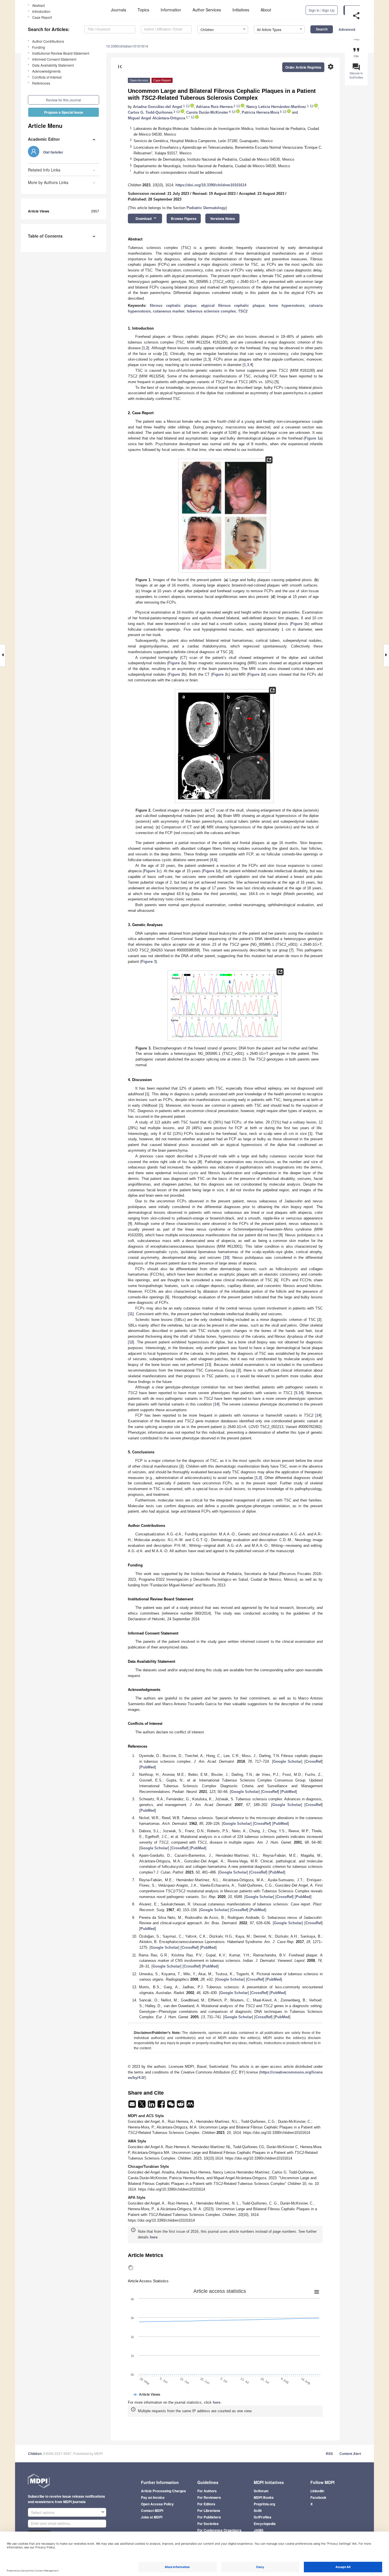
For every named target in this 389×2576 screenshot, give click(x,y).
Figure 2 (176, 663)
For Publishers (209, 2517)
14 (300, 1393)
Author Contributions (48, 41)
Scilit (258, 2510)
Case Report (42, 17)
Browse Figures (184, 218)
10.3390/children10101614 (127, 46)
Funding (39, 47)
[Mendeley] (190, 2106)
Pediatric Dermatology (206, 208)
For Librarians (209, 2510)
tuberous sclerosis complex (211, 311)
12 (131, 1342)
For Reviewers (209, 2497)
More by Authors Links (48, 182)
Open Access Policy (157, 2504)
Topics (143, 10)
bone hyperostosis (287, 306)
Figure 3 (149, 962)
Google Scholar (287, 1761)
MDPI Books (264, 2497)
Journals (118, 10)
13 (208, 1365)
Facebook (318, 2497)
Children (35, 2454)
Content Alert (350, 2454)
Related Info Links (44, 170)
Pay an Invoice (153, 2497)
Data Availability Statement (53, 65)
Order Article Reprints (303, 67)
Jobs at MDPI (152, 2517)
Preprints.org (264, 2504)
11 (131, 1314)
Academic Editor (44, 139)
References (41, 83)
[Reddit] (181, 2106)
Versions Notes (223, 218)
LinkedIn (317, 2491)
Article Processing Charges (163, 2491)
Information (171, 10)
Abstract (38, 5)
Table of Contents (45, 236)
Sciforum (261, 2491)
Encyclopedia (265, 2524)
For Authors (207, 2491)
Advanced (347, 29)
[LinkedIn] (152, 2106)
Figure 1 (312, 438)
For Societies (208, 2524)
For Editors (206, 2504)
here (154, 2237)
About (266, 10)
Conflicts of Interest (47, 77)
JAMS (259, 2530)
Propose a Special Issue (64, 112)
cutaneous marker (169, 311)
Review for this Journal (64, 100)
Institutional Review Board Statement (61, 53)
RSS (329, 2454)
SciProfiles (263, 2517)
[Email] (133, 2106)
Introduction (41, 11)
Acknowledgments (46, 71)
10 (226, 1258)
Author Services (207, 10)
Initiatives (241, 10)
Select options (43, 2512)
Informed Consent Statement (54, 59)
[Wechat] (171, 2106)
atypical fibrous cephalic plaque (233, 306)
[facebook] (162, 2106)
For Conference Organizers (219, 2530)
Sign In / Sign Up (322, 10)
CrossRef (314, 1761)
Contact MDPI (152, 2510)
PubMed (148, 1767)
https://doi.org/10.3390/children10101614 (211, 185)
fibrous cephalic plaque (173, 306)
